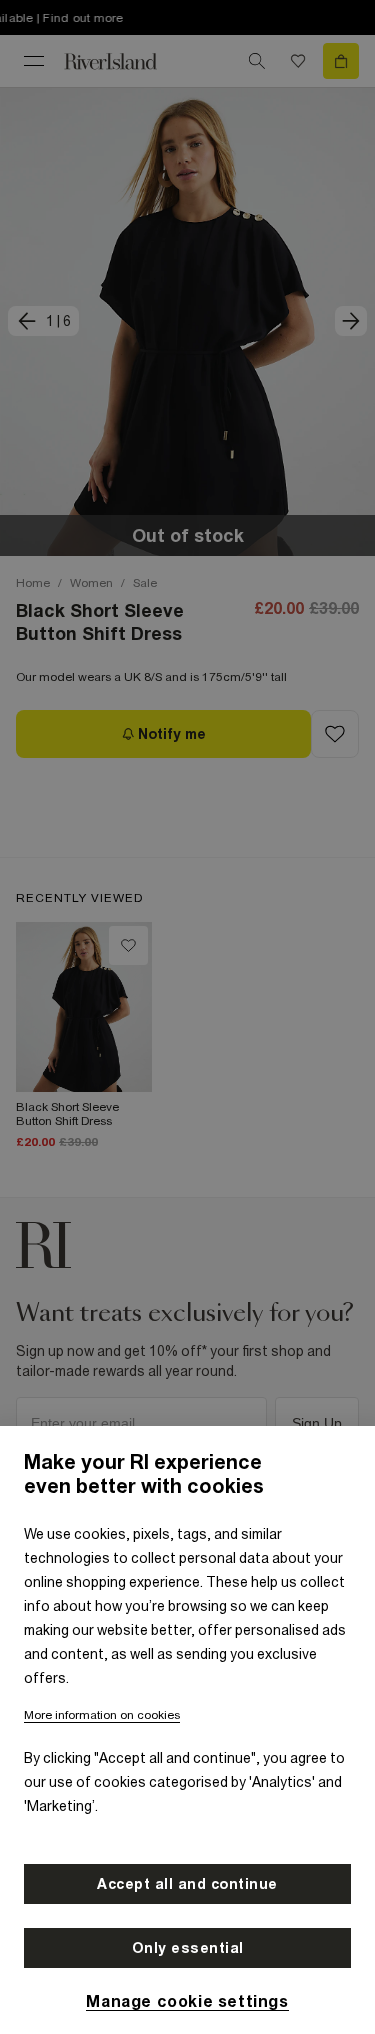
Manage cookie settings (187, 2001)
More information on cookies (102, 1715)
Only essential (188, 1948)
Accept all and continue (187, 1884)
